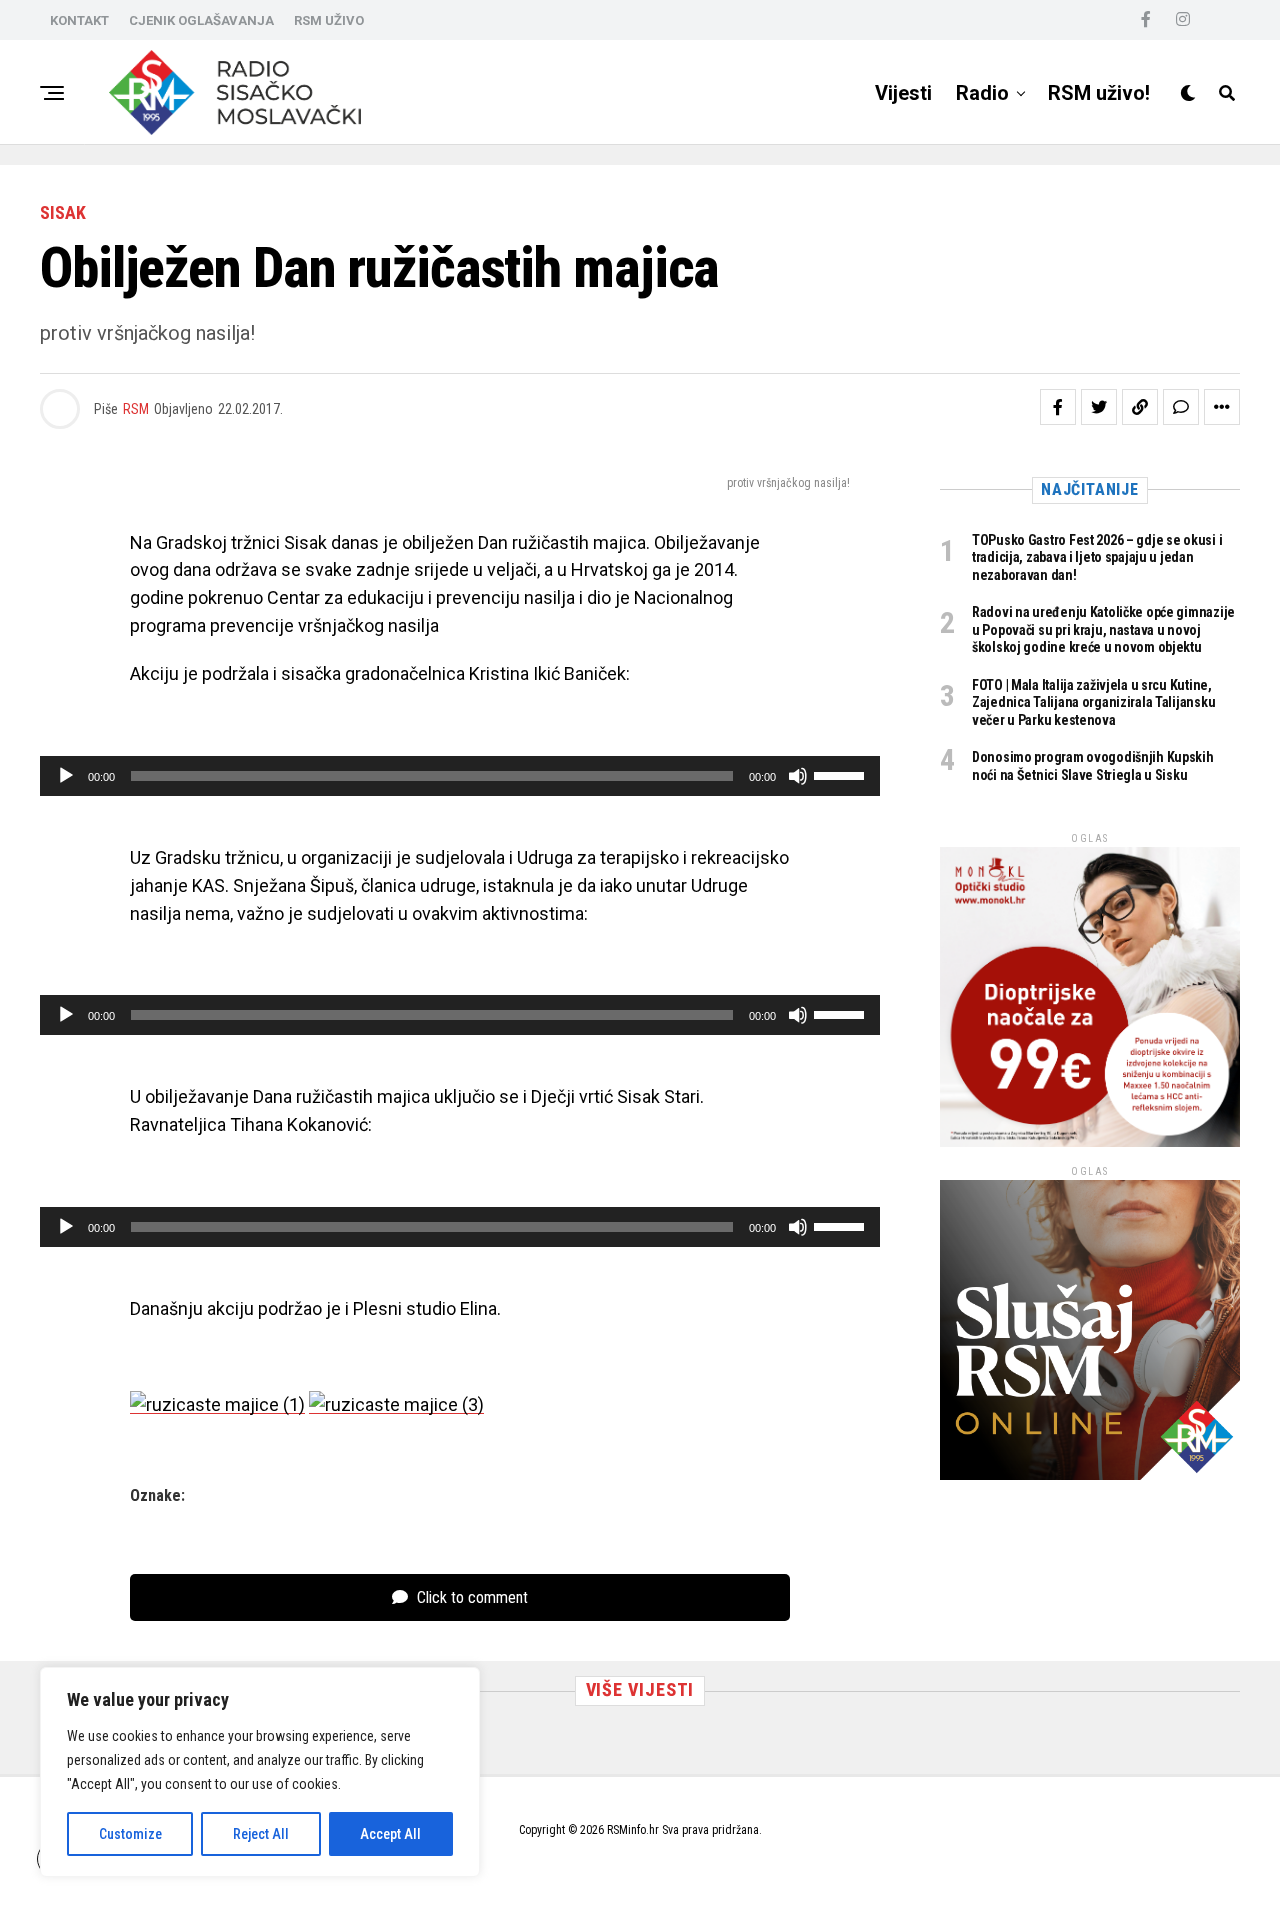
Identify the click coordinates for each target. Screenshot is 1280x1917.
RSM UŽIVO (329, 20)
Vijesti (903, 93)
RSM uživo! (1099, 93)
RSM (136, 409)
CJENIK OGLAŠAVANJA (201, 20)
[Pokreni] (66, 776)
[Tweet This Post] (1099, 407)
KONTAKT (79, 20)
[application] (460, 776)
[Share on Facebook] (1058, 407)
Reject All (261, 1834)
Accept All (390, 1834)
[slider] (842, 774)
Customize (130, 1834)
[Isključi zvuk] (798, 776)
